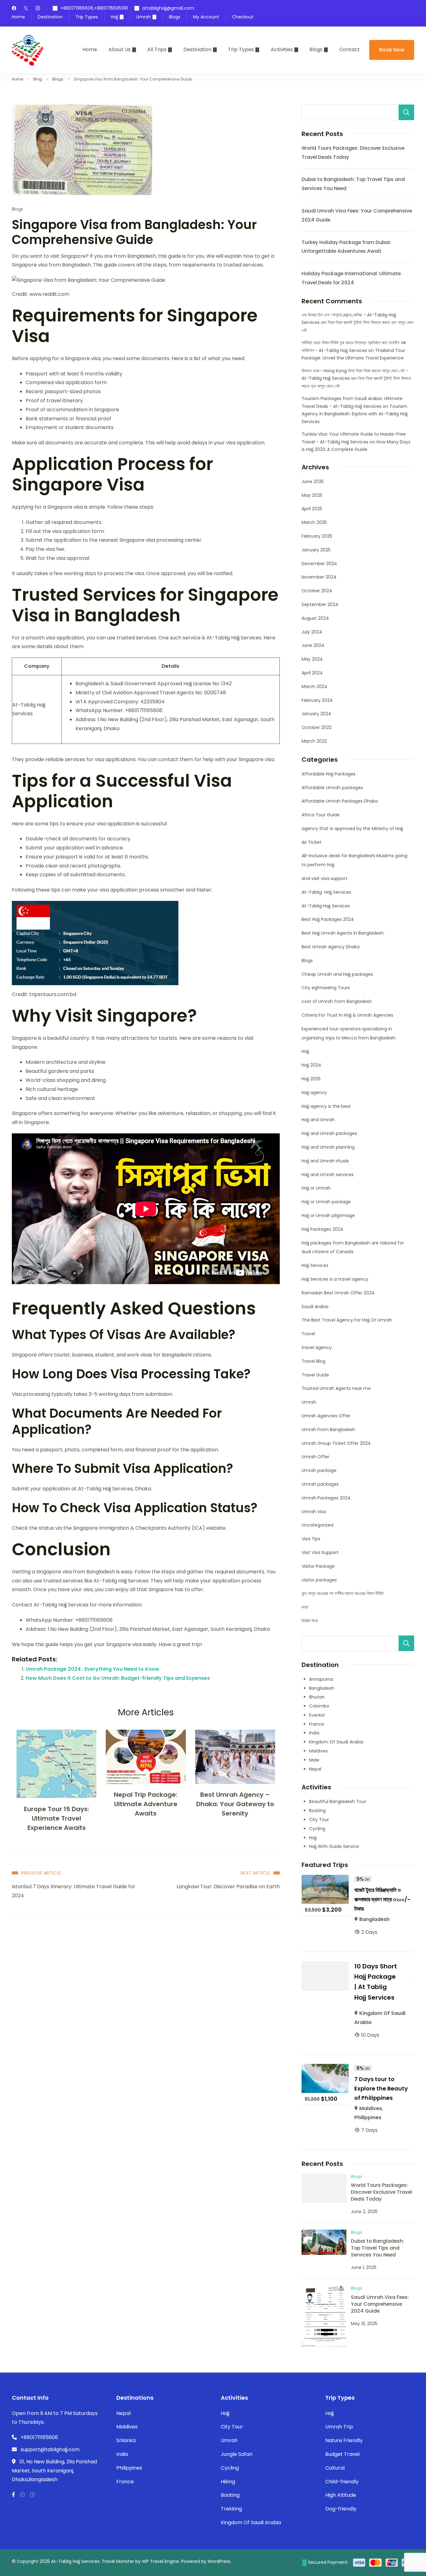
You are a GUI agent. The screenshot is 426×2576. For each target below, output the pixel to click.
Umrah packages (320, 1484)
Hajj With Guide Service (334, 1846)
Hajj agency (314, 1092)
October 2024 (317, 591)
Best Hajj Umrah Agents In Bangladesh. (343, 933)
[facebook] (14, 9)
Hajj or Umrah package (326, 1202)
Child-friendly (342, 2482)
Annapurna (321, 1679)
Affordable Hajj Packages (329, 774)
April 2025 (312, 509)
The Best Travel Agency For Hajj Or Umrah (347, 1320)
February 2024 (317, 700)
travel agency (317, 1347)
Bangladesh (322, 1688)
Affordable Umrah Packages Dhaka (340, 801)
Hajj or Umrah (316, 1188)
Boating (317, 1811)
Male (314, 1760)
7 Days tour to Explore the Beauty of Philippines (381, 2088)
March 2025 (314, 522)
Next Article (255, 1873)
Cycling (317, 1829)
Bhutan (317, 1697)
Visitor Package (318, 1566)
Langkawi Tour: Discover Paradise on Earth (228, 1887)
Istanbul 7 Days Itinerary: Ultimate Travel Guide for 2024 (74, 1891)
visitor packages (319, 1580)
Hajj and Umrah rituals (325, 1161)
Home (18, 17)
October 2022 (317, 727)
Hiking (228, 2482)
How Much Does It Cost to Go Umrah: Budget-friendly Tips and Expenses (118, 1678)
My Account (206, 17)
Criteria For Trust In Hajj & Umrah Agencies (347, 1015)
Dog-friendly (341, 2509)
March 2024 (315, 687)
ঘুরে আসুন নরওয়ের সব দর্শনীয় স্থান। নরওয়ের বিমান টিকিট (343, 1593)
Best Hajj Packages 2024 (328, 919)
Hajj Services (315, 1265)
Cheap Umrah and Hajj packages (337, 974)
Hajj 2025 (311, 1079)
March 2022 (314, 741)
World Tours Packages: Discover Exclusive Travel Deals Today (381, 2192)
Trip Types (87, 17)
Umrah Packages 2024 (326, 1498)
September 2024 (320, 604)
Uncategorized (317, 1525)
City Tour (319, 1820)
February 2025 (317, 536)
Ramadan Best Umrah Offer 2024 (338, 1293)
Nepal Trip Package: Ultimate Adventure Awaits (146, 1804)
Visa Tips (311, 1539)
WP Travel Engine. (161, 2561)
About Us (120, 49)
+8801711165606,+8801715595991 (94, 8)
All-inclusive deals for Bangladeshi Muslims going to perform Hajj (354, 860)
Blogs (175, 17)
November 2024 (319, 577)
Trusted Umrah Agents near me (336, 1388)
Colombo (319, 1706)
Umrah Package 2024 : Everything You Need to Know (92, 1669)
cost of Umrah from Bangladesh (337, 1001)
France (317, 1724)
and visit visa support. (325, 878)
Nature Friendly (344, 2440)
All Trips (157, 49)
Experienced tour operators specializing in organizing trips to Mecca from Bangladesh (349, 1033)
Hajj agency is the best (326, 1106)
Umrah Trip (339, 2427)
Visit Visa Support (320, 1552)
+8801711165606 (39, 2437)
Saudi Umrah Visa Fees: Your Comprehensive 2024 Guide (380, 2304)
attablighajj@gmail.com (168, 8)
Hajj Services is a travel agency (335, 1279)
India (314, 1733)
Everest (317, 1715)
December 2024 (319, 564)
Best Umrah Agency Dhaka (331, 947)
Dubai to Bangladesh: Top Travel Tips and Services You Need (378, 2248)
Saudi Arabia (315, 1307)
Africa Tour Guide (321, 815)
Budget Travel (342, 2454)
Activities (282, 49)
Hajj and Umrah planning (328, 1147)
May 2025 (312, 495)
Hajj (114, 17)
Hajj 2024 (311, 1065)
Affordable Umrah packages (332, 788)
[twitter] (26, 9)
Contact (350, 49)
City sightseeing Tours (326, 988)
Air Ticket (312, 842)
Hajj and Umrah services (328, 1175)
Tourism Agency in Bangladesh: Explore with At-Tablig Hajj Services (355, 414)
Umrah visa (314, 1512)
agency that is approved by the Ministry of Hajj (352, 829)
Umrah (144, 17)
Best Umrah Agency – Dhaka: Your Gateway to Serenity (235, 1804)
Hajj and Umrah (318, 1120)
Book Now (392, 50)
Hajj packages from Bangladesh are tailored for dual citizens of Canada (353, 1247)
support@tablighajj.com (50, 2449)
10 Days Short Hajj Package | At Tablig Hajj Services (376, 1982)
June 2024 (313, 645)
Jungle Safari (237, 2454)
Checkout (243, 17)
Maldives (318, 1751)
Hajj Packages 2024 (322, 1229)
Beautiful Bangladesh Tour (338, 1801)
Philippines (368, 2117)
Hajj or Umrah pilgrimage (328, 1215)
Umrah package (319, 1470)
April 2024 (312, 673)
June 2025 (313, 481)
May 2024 (312, 659)
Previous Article (41, 1873)
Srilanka (126, 2440)
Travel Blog (313, 1361)
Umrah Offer (315, 1457)
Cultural (335, 2468)
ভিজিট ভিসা (310, 1621)
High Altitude (341, 2495)
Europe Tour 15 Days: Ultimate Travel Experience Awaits (57, 1818)
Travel (308, 1334)
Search (406, 112)
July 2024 (312, 632)
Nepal (315, 1769)
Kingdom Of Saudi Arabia (336, 1742)
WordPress (219, 2561)
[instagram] (38, 9)
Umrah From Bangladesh (328, 1430)
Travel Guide (315, 1375)
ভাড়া (305, 1607)
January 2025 (316, 550)
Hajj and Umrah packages (329, 1133)
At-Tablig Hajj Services (326, 892)
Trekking (231, 2509)
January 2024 (316, 714)
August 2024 (315, 618)
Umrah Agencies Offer (326, 1416)
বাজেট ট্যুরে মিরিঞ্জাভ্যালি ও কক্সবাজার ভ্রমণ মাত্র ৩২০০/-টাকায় (382, 1899)
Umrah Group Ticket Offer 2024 (336, 1443)
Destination (50, 17)
